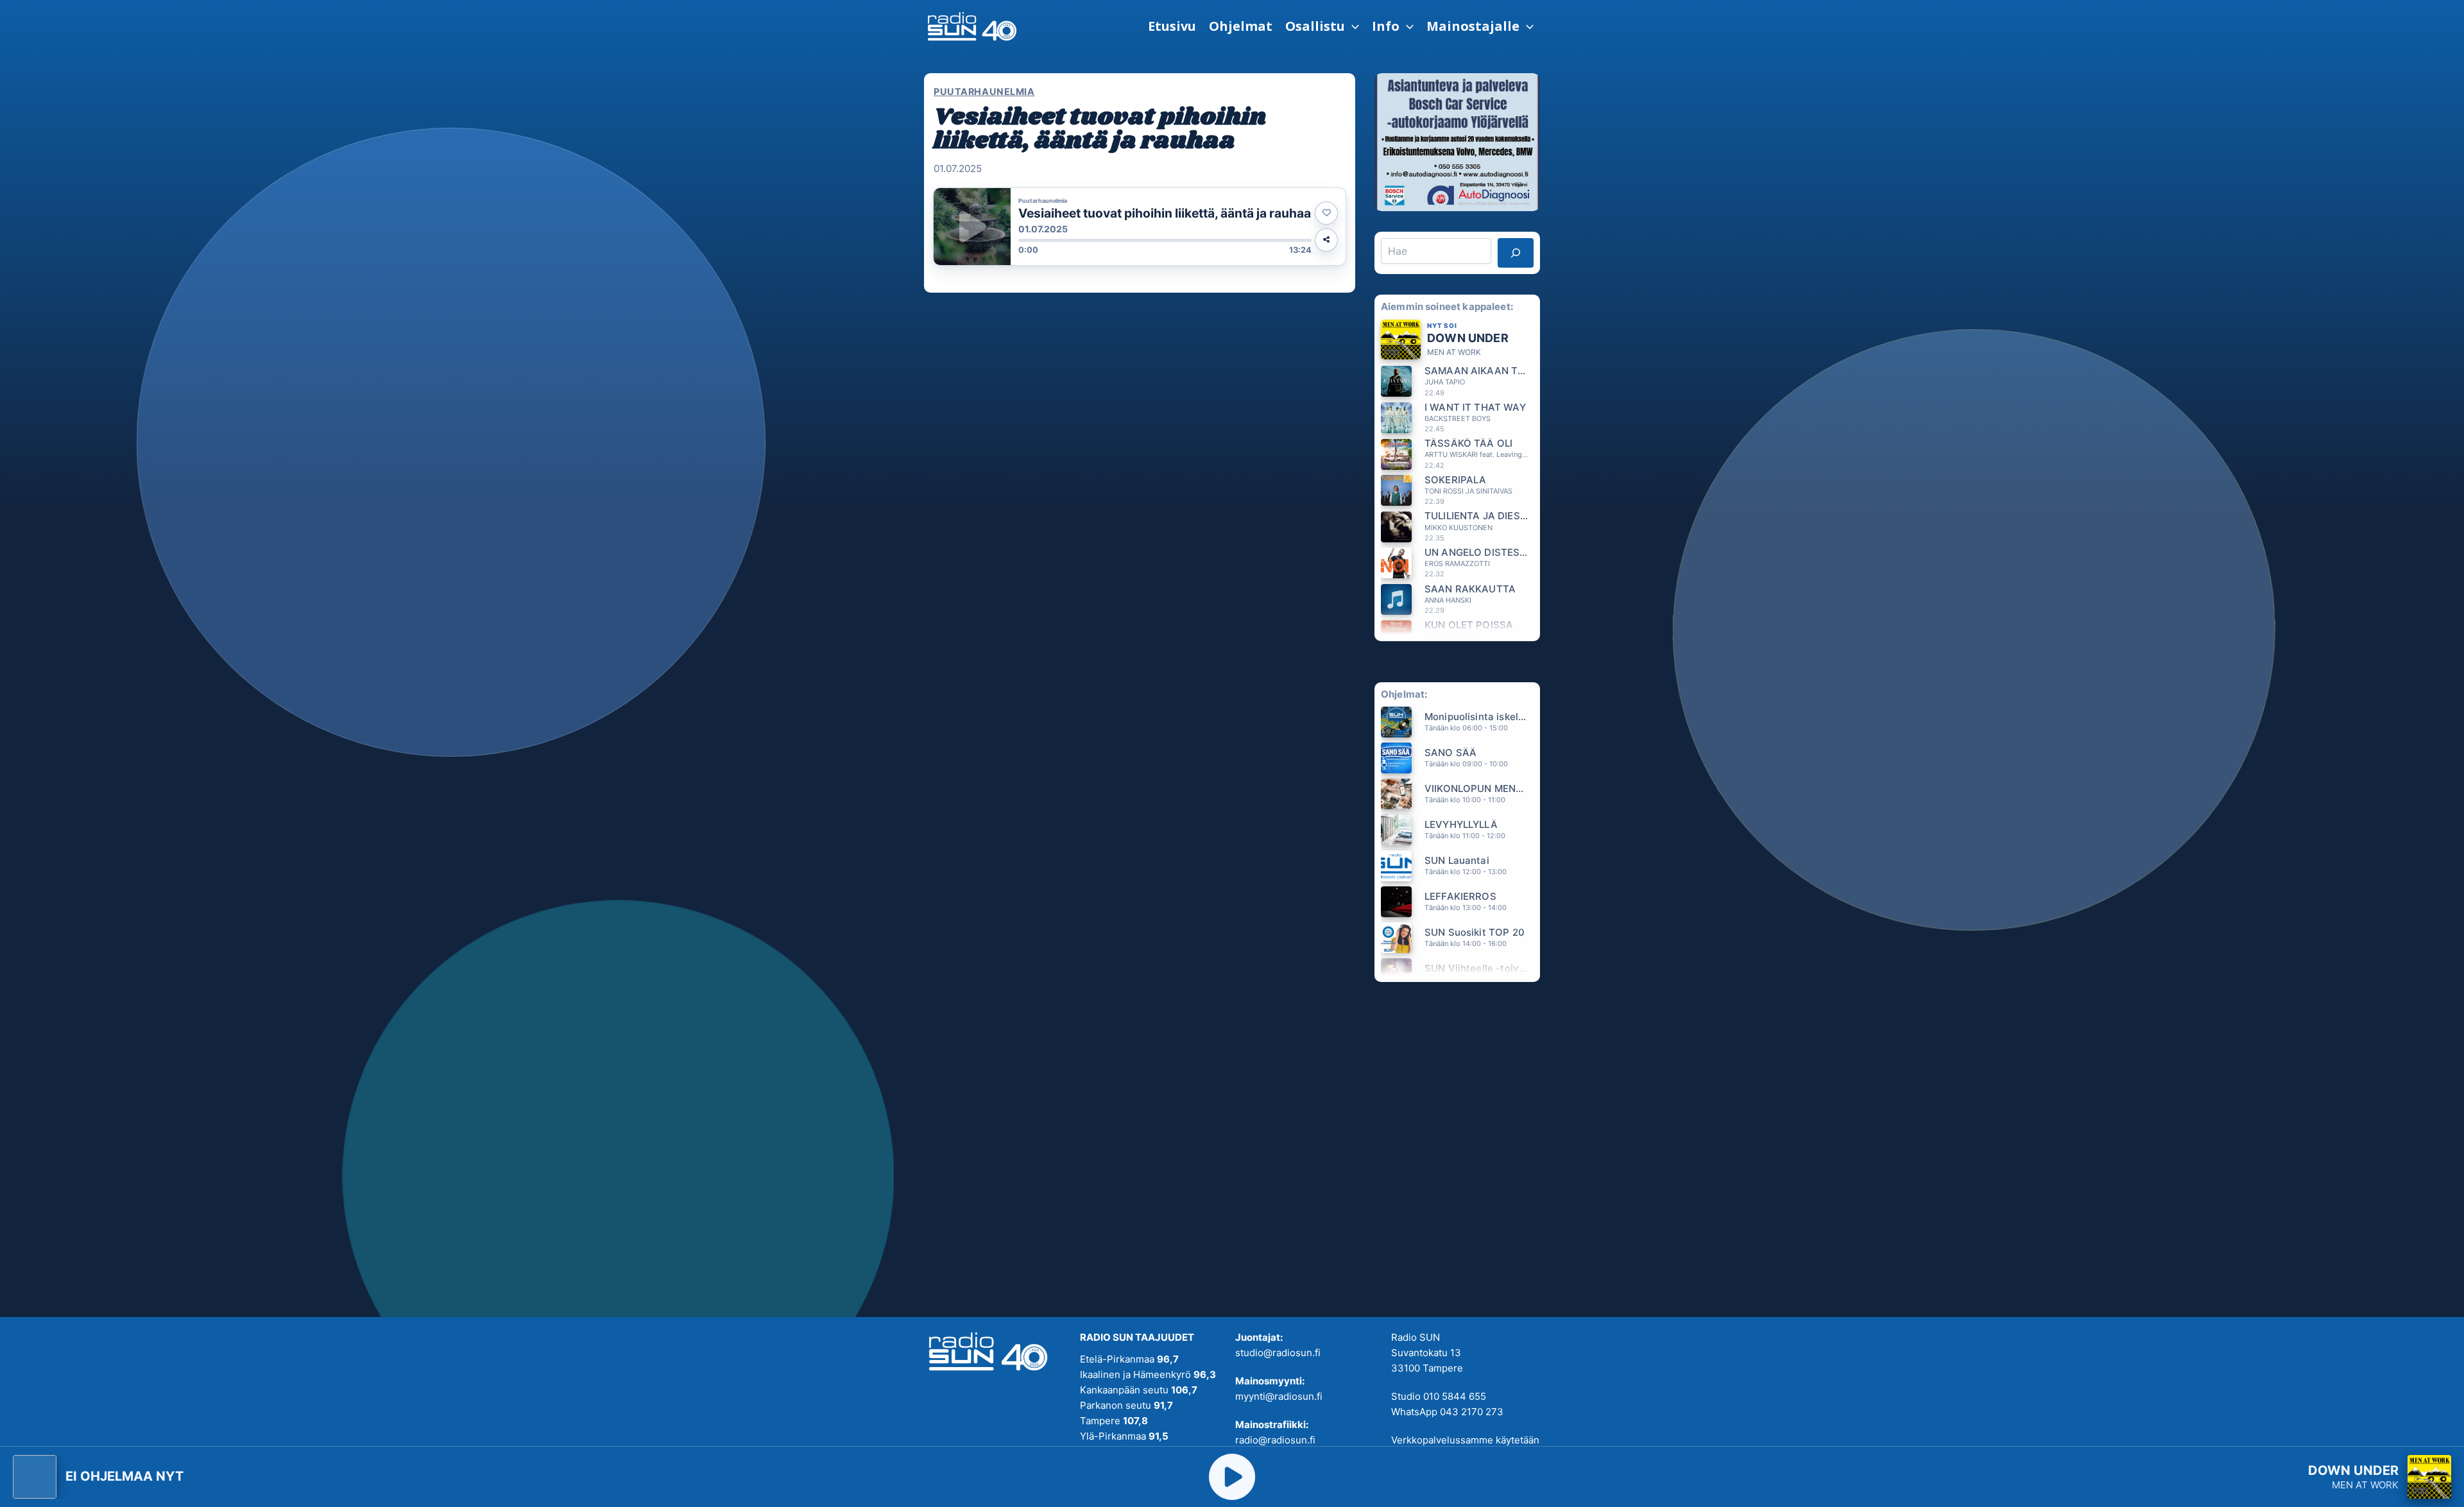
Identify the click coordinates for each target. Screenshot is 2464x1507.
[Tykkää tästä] (1326, 213)
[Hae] (1516, 253)
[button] (1322, 26)
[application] (1352, 26)
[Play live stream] (1232, 1477)
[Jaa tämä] (1326, 240)
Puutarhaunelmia (984, 91)
